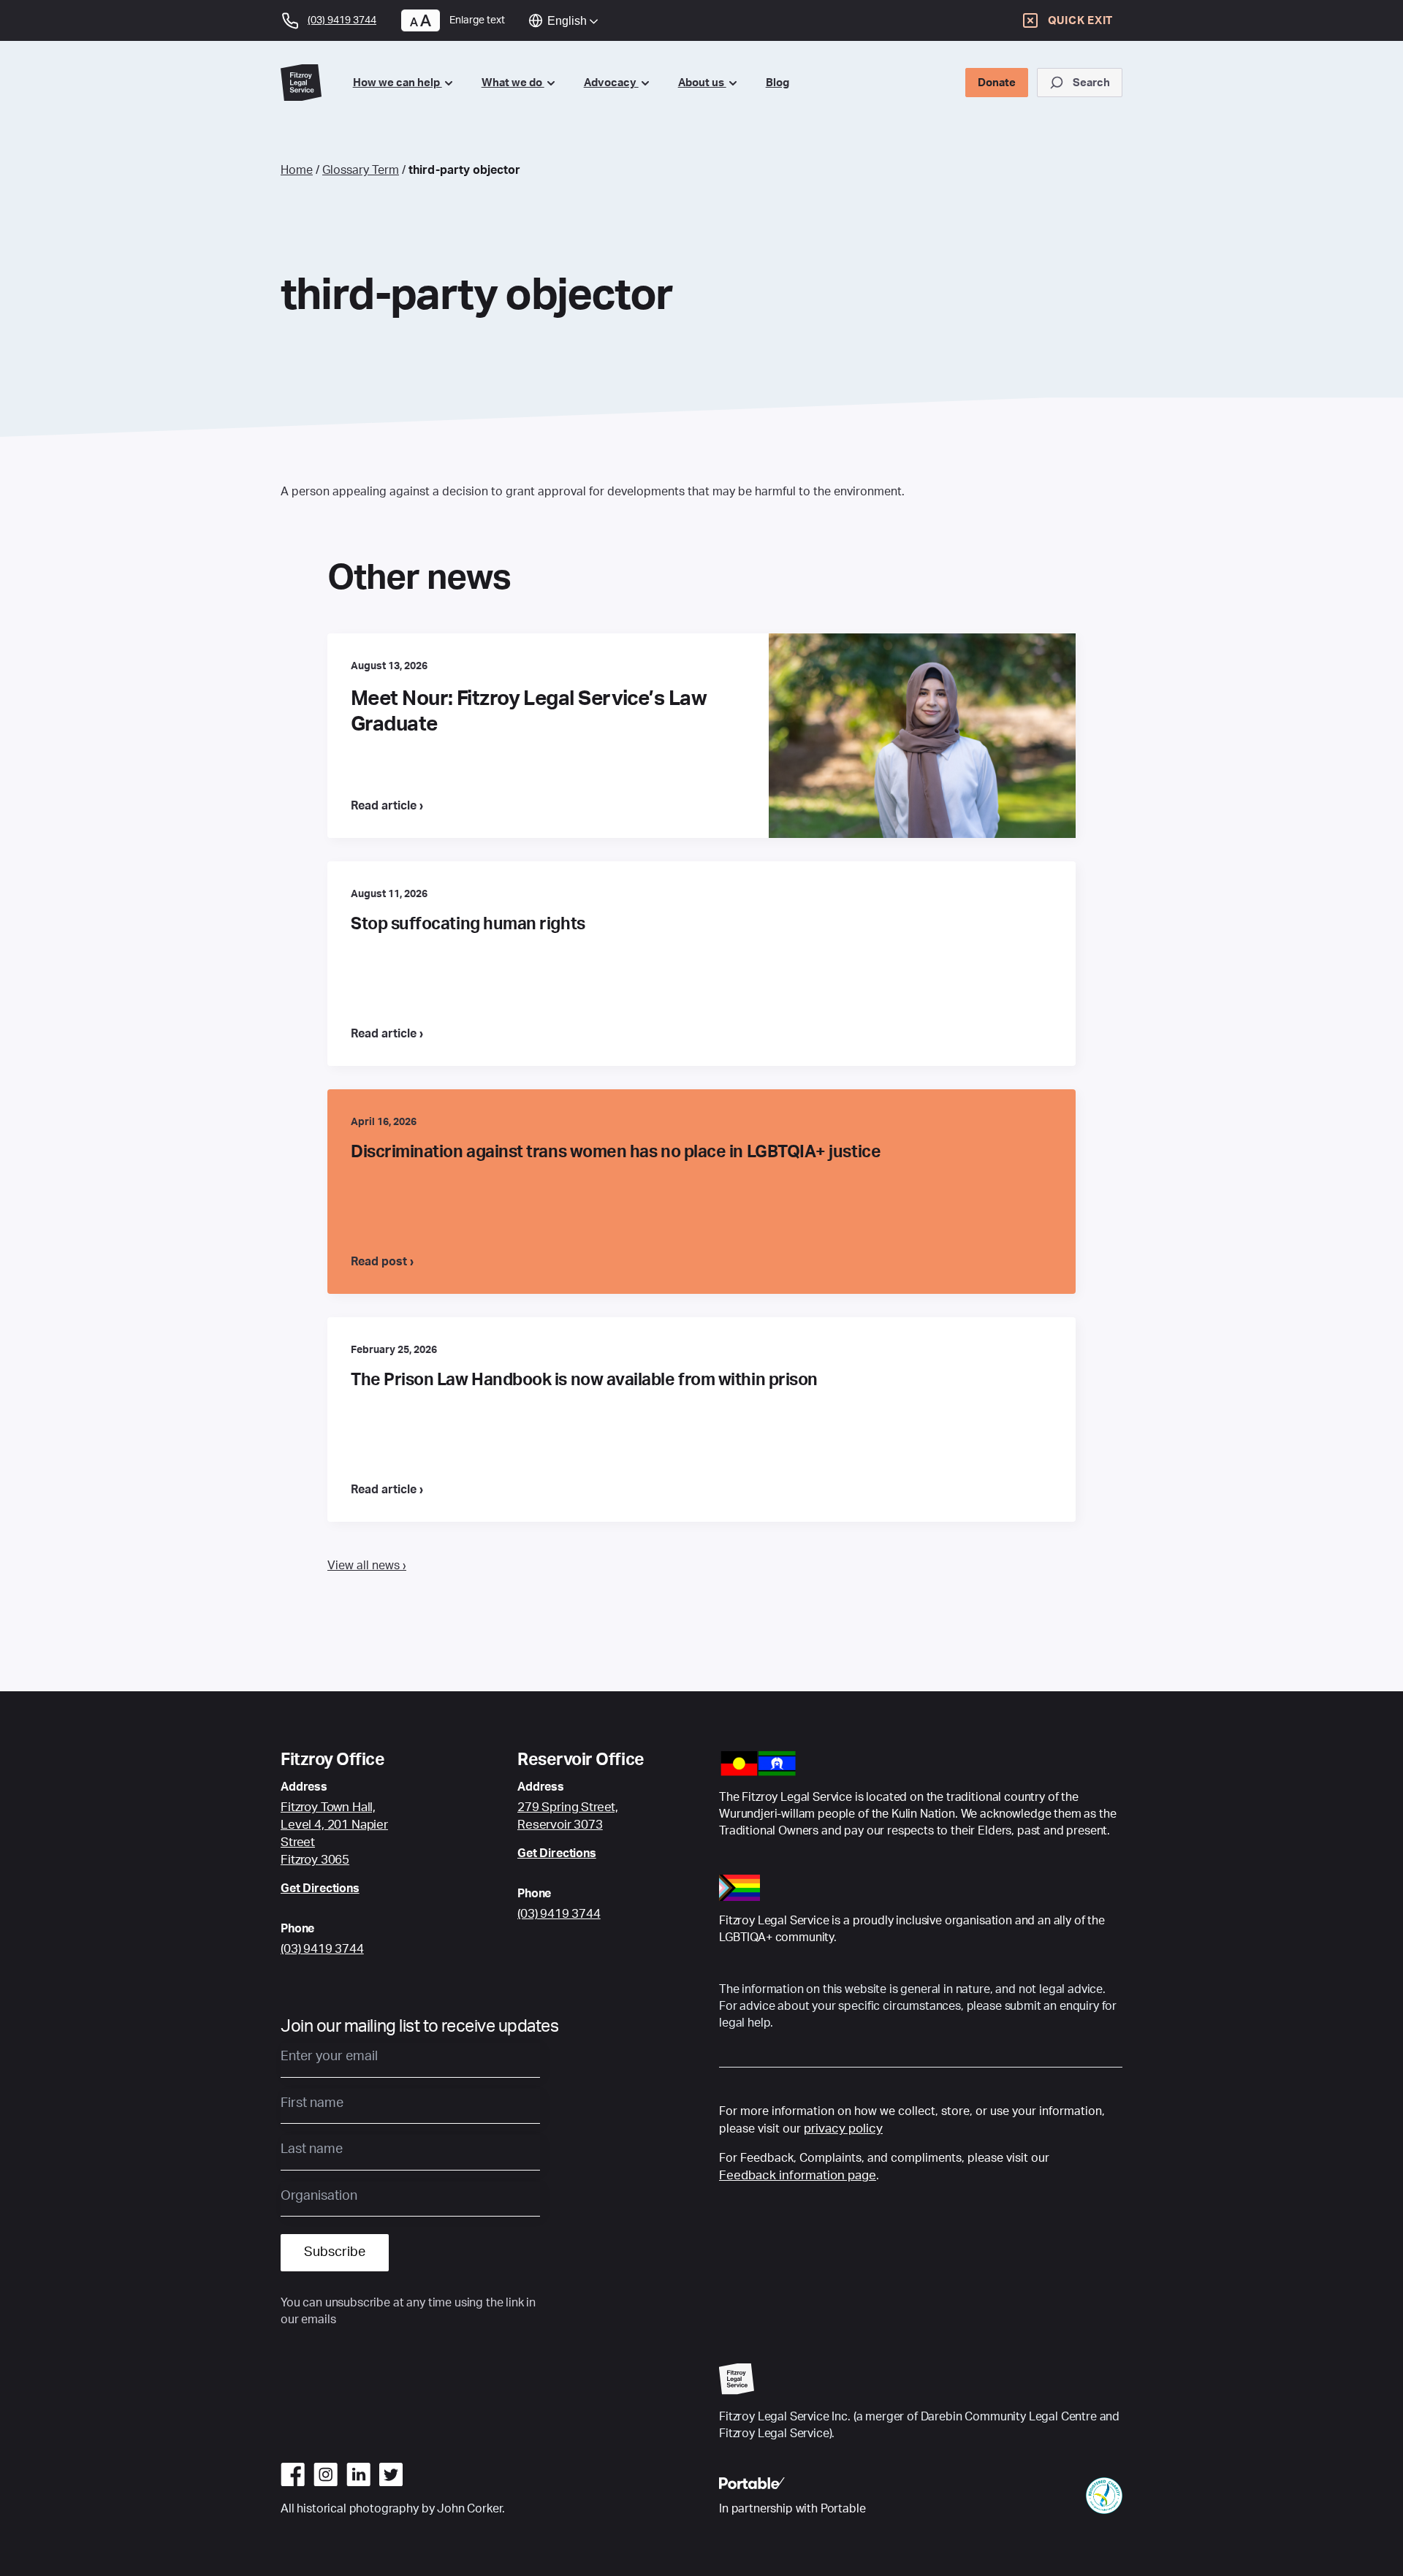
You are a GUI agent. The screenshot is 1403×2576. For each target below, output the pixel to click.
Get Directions (320, 1889)
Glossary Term (361, 170)
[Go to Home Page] (305, 82)
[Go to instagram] (326, 2474)
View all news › (367, 1566)
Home (297, 170)
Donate (997, 83)
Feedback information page (798, 2175)
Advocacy (611, 83)
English (567, 21)
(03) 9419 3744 (322, 1949)
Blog (777, 83)
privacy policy (843, 2129)
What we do (513, 83)
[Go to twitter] (391, 2474)
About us (702, 83)
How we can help (398, 83)
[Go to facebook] (293, 2474)
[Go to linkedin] (358, 2474)
